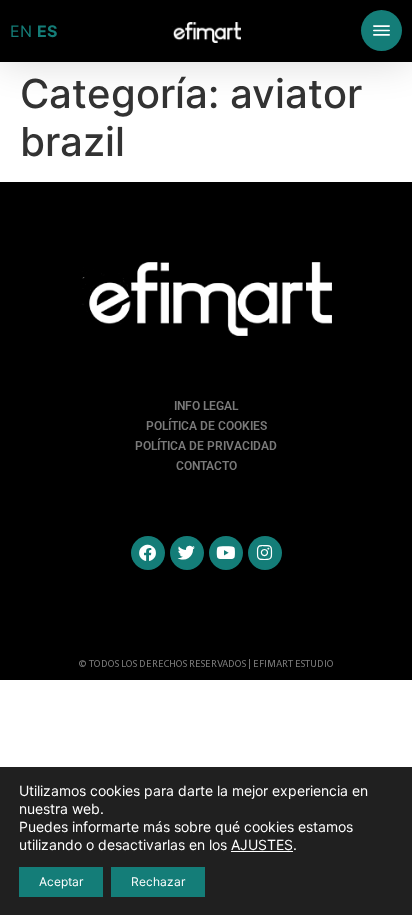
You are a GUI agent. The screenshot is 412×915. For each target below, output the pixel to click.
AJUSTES (262, 844)
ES (47, 31)
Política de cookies (206, 426)
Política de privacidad (206, 446)
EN (21, 31)
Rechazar (158, 881)
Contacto (206, 466)
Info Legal (206, 406)
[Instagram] (265, 553)
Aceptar (61, 881)
